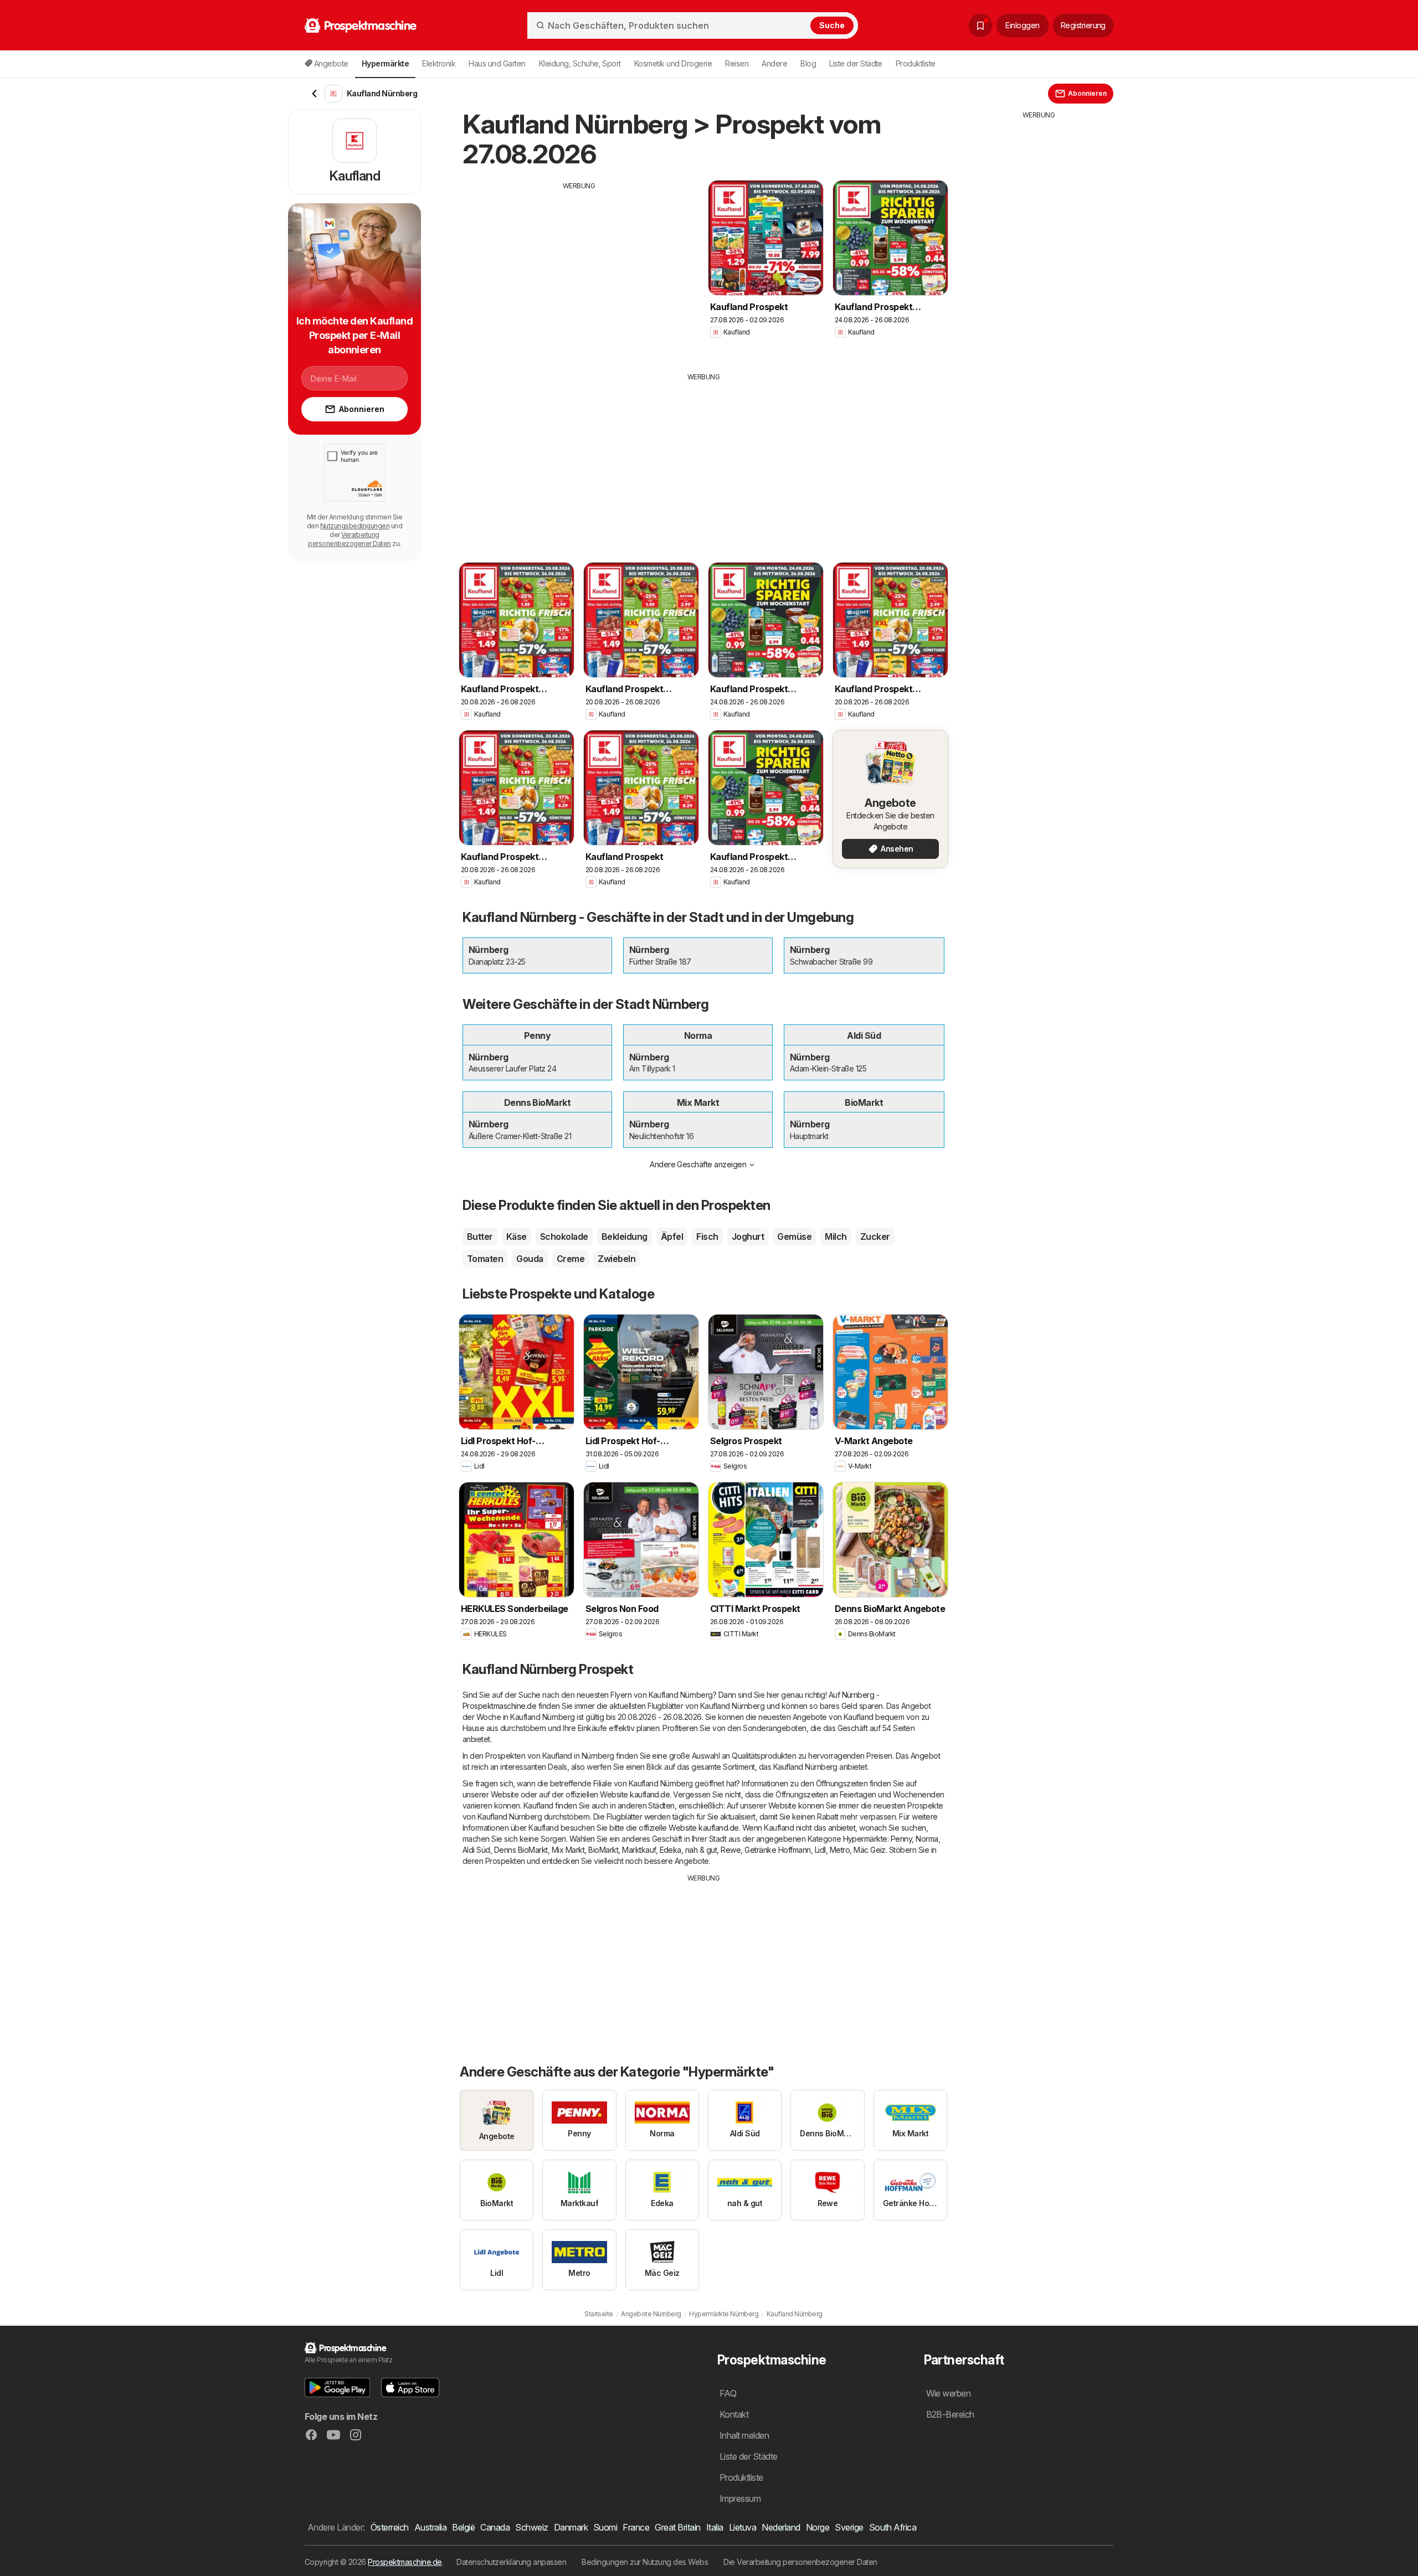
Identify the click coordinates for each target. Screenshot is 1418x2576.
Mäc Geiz (870, 1850)
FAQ (728, 2393)
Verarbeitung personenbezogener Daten (349, 539)
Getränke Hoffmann (777, 1850)
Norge (818, 2527)
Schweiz (531, 2527)
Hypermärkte (865, 1839)
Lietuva (743, 2527)
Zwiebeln (616, 1259)
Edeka (671, 1850)
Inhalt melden (744, 2435)
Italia (715, 2527)
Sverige (849, 2527)
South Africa (893, 2527)
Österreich (390, 2527)
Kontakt (734, 2414)
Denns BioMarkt (521, 1850)
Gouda (530, 1259)
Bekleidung (625, 1237)
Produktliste (916, 63)
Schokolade (564, 1237)
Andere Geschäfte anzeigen (698, 1164)
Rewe (731, 1850)
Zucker (875, 1237)
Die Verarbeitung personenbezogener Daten (800, 2562)
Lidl (820, 1850)
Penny (901, 1839)
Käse (517, 1237)
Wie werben (949, 2393)
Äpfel (672, 1237)
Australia (430, 2527)
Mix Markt (568, 1850)
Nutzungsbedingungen (355, 526)
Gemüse (794, 1237)
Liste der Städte (856, 63)
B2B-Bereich (950, 2414)
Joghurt (748, 1237)
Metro (840, 1850)
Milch (836, 1237)
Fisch (707, 1237)
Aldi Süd (476, 1850)
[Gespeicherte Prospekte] (980, 25)
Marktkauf (639, 1850)
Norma (927, 1839)
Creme (571, 1259)
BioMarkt (603, 1850)
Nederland (781, 2527)
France (636, 2527)
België (463, 2527)
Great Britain (677, 2527)
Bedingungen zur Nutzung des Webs (645, 2562)
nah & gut (701, 1850)
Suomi (605, 2527)
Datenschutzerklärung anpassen (511, 2562)
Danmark (571, 2527)
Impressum (740, 2498)
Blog (808, 63)
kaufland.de (650, 1794)
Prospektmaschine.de (405, 2562)
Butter (480, 1237)
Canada (495, 2527)
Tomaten (485, 1259)
